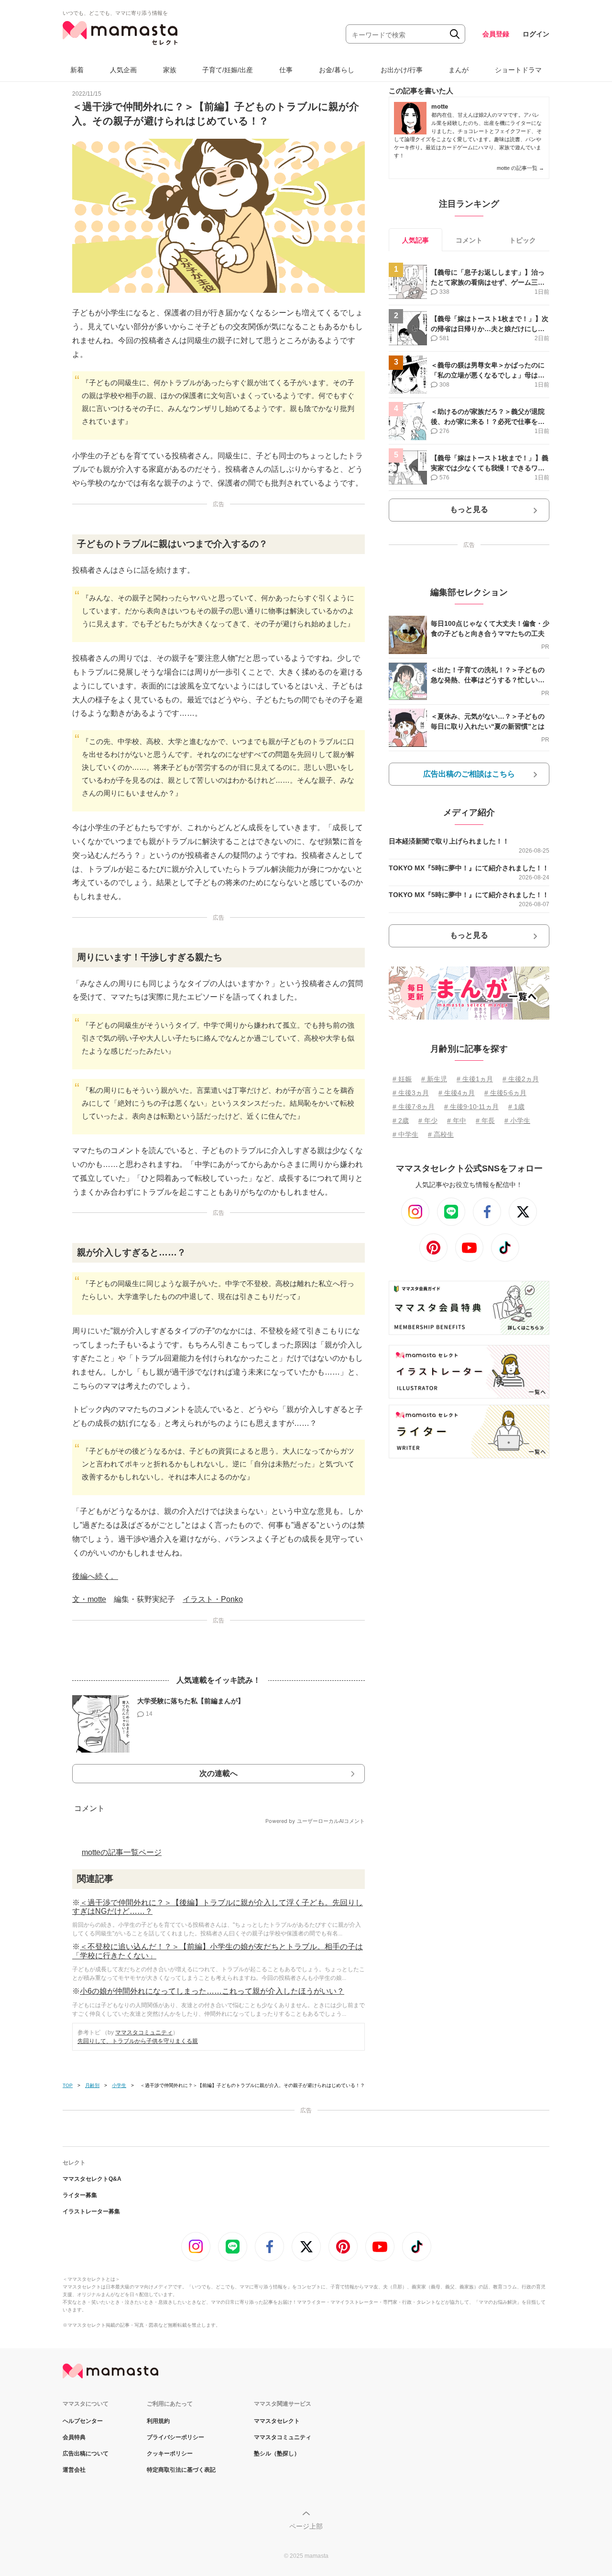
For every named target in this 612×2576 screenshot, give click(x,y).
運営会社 (74, 2470)
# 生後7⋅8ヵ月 (414, 1107)
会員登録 (496, 34)
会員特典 (74, 2437)
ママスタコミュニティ (144, 2032)
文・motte (89, 1599)
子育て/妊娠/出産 (228, 70)
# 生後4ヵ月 (457, 1093)
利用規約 (158, 2421)
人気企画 (123, 70)
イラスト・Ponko (213, 1599)
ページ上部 (306, 2526)
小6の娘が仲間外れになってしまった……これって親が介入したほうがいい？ (212, 1991)
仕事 (286, 70)
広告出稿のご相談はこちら (469, 774)
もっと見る (469, 509)
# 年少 (428, 1121)
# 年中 (457, 1121)
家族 (170, 70)
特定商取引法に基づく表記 (181, 2470)
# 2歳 (401, 1121)
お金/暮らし (337, 70)
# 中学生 (405, 1134)
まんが (459, 70)
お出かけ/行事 (402, 70)
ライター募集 (80, 2195)
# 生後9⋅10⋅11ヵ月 (471, 1107)
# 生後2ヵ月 (521, 1079)
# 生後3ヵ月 (411, 1093)
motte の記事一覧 (520, 168)
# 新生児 (434, 1079)
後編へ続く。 (95, 1576)
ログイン (536, 34)
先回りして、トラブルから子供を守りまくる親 (138, 2041)
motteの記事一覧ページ (122, 1852)
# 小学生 (517, 1121)
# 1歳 (516, 1107)
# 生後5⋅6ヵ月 (505, 1093)
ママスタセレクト (277, 2421)
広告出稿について (86, 2454)
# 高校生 (441, 1134)
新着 (77, 70)
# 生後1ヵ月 (475, 1079)
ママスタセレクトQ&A (92, 2179)
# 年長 (485, 1121)
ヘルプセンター (83, 2421)
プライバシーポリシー (175, 2437)
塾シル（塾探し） (277, 2454)
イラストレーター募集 (91, 2211)
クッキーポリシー (170, 2454)
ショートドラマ (518, 70)
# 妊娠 (402, 1079)
